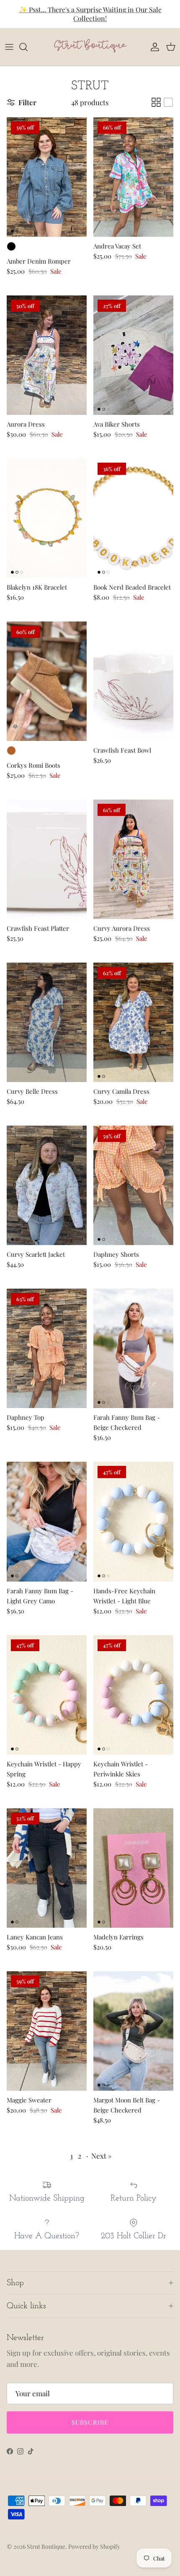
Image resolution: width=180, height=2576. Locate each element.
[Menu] (9, 47)
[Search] (28, 47)
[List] (168, 102)
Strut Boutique (46, 2546)
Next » (102, 2156)
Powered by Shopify (94, 2546)
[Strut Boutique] (90, 47)
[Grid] (156, 102)
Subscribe (90, 2422)
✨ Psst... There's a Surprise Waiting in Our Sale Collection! (90, 14)
